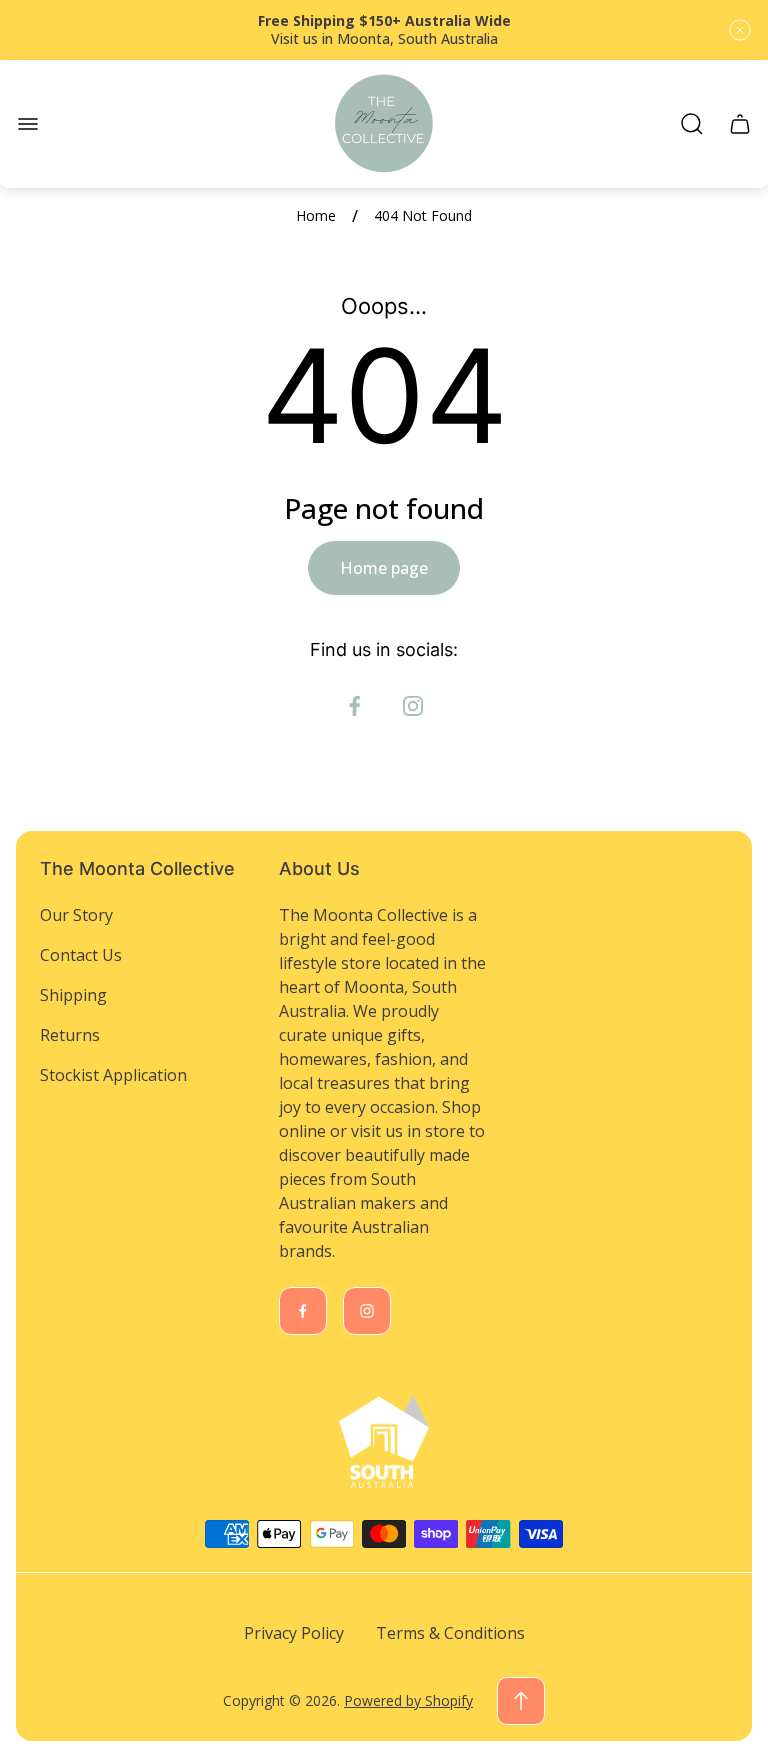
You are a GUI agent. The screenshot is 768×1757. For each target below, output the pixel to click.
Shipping (73, 995)
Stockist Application (113, 1075)
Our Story (76, 915)
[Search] (692, 124)
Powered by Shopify (408, 1700)
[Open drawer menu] (28, 124)
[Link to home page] (384, 1442)
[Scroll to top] (521, 1701)
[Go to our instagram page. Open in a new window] (413, 706)
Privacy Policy (294, 1633)
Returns (70, 1035)
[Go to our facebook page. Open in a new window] (355, 706)
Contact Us (81, 955)
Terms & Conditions (450, 1633)
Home (316, 216)
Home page (384, 568)
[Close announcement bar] (740, 30)
